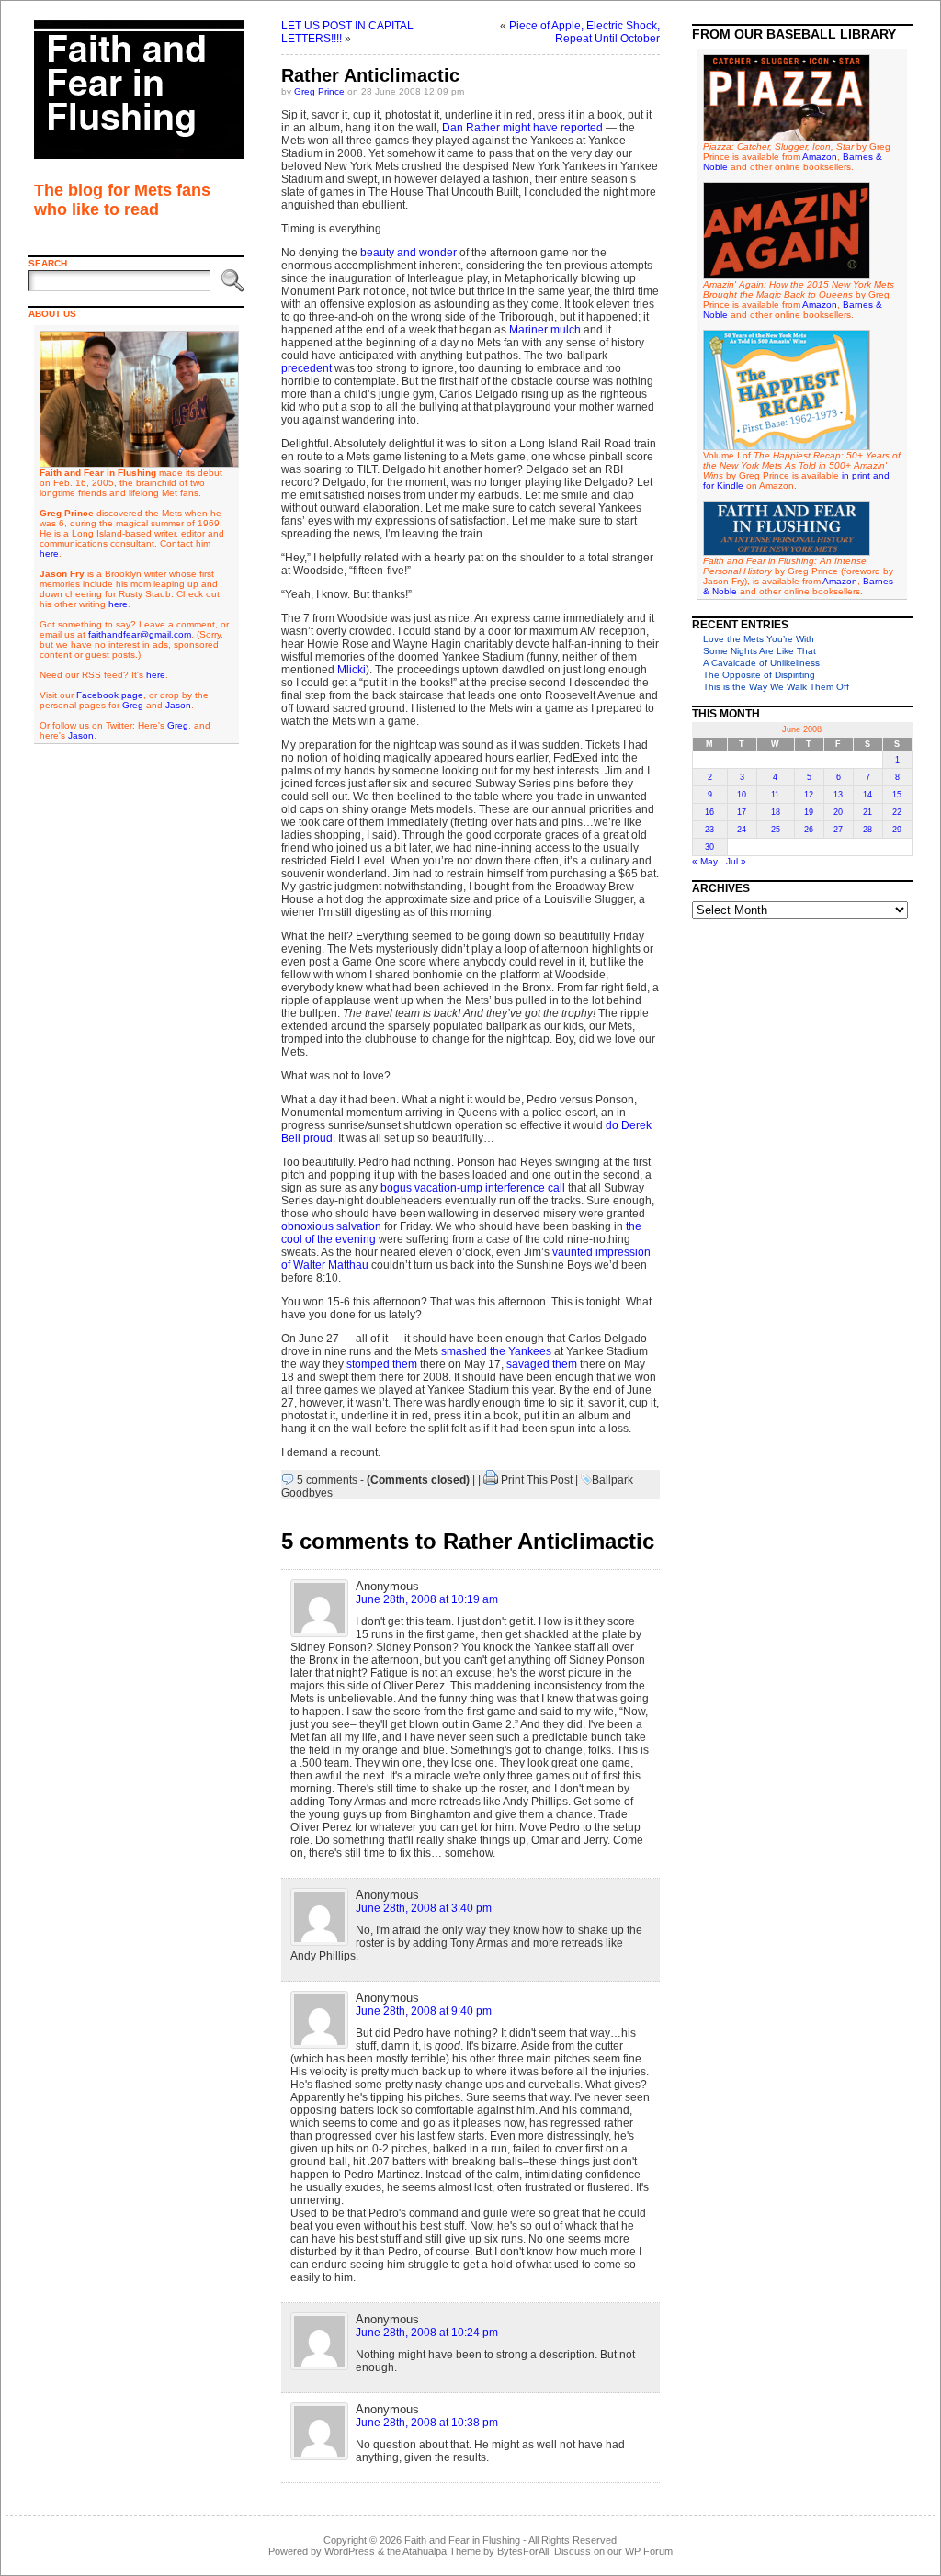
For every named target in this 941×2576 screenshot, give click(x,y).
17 (742, 812)
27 (838, 830)
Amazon (820, 157)
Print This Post (537, 1480)
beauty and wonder (408, 253)
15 (897, 795)
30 (709, 847)
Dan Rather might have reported (522, 128)
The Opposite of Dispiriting (759, 675)
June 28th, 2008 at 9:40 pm (424, 2011)
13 (838, 795)
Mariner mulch (545, 330)
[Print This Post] (491, 1480)
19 (809, 812)
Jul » (736, 861)
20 (838, 812)
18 (776, 812)
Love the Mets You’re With (759, 639)
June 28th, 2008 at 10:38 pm (427, 2423)
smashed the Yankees (496, 1351)
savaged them (542, 1364)
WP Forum (649, 2551)
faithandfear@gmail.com (140, 634)
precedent (306, 368)
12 (809, 795)
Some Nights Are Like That (760, 651)
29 (897, 830)
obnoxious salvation (331, 1226)
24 (742, 830)
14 (867, 795)
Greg (133, 705)
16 (709, 812)
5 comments (327, 1480)
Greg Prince (319, 91)
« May (705, 861)
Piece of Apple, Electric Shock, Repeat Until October (584, 32)
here (49, 554)
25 (776, 830)
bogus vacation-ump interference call (473, 1188)
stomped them (382, 1364)
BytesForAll (523, 2551)
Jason (178, 705)
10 (742, 795)
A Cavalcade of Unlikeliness (761, 663)
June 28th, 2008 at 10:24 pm (427, 2333)
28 (867, 830)
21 (867, 812)
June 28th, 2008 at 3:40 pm (424, 1908)
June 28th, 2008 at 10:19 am (427, 1599)
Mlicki (351, 670)
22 (897, 812)
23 (709, 830)
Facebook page (110, 695)
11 (775, 795)
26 (809, 830)
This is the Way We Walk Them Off (776, 687)
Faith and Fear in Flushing (462, 2540)
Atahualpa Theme (442, 2551)
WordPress (350, 2551)
